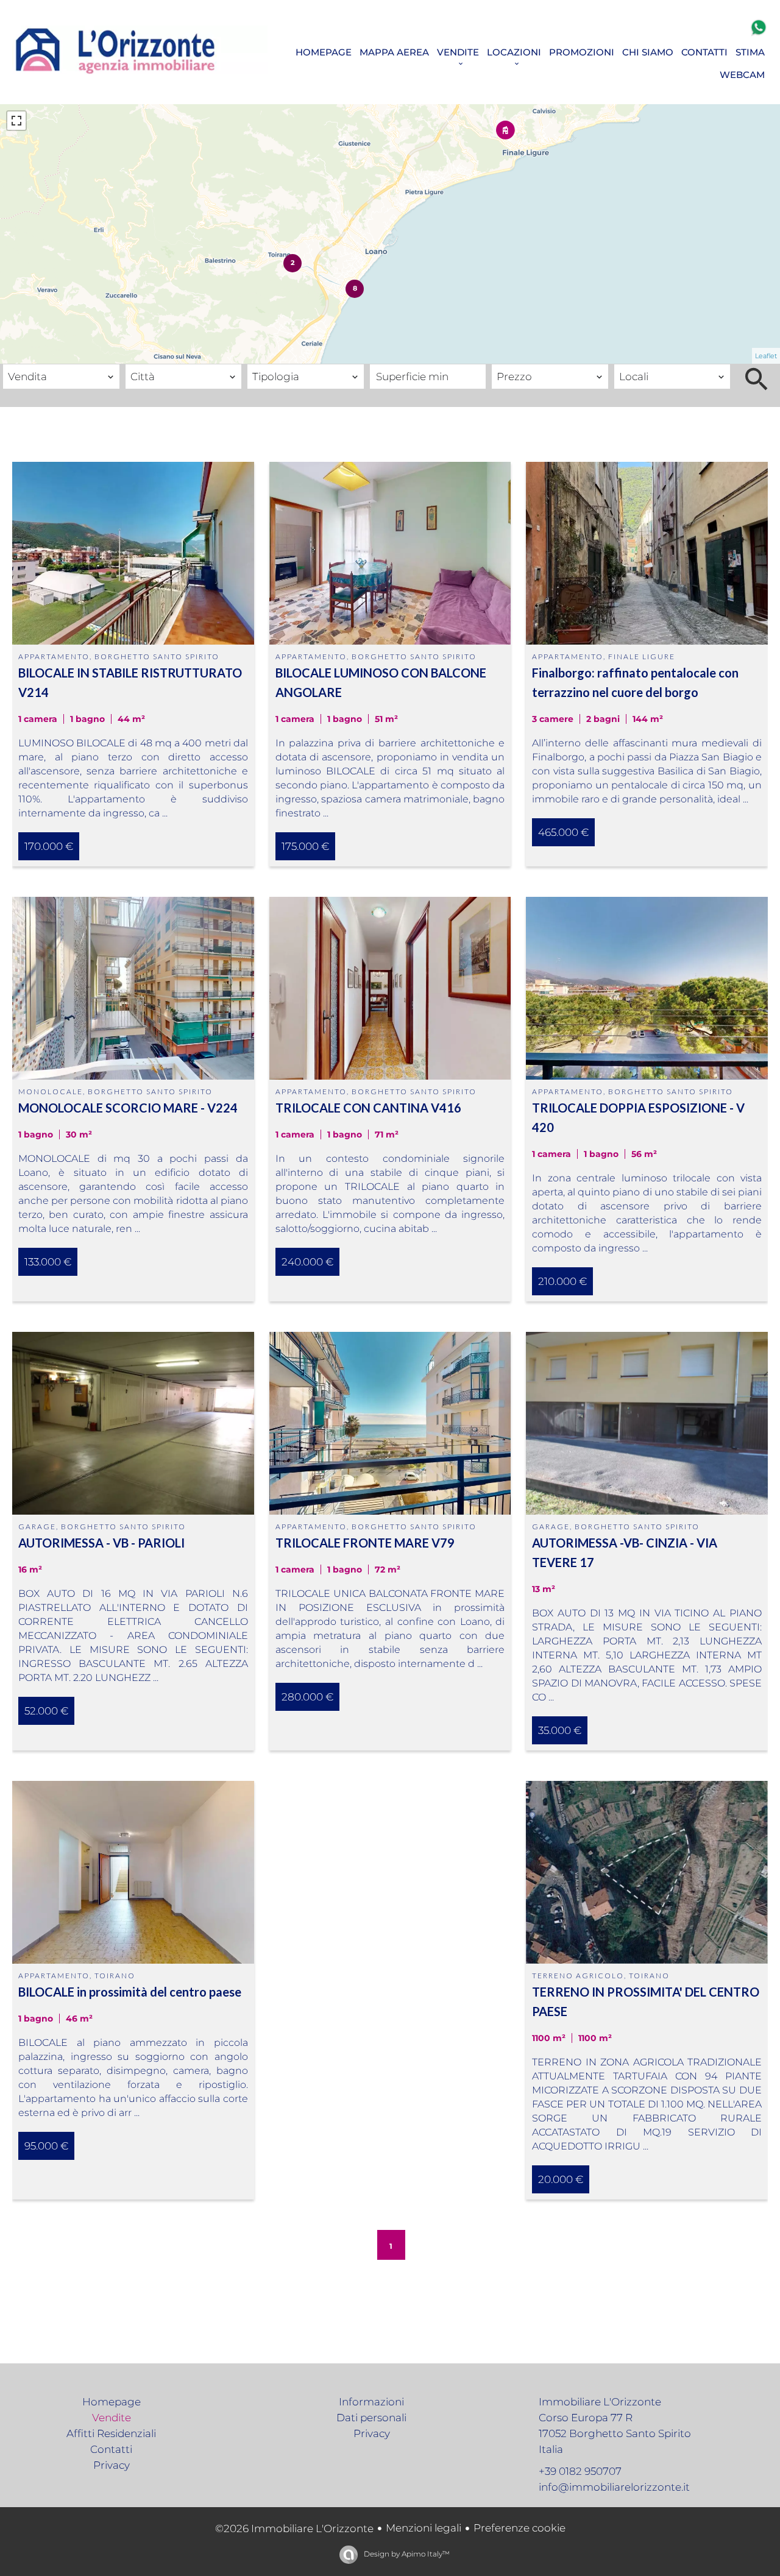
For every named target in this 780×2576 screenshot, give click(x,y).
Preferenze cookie (519, 2528)
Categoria (30, 356)
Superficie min (409, 356)
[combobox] (61, 377)
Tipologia (273, 356)
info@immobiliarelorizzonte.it (614, 2487)
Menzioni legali (424, 2528)
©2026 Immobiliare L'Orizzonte (294, 2528)
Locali (631, 356)
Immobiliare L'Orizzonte (600, 2402)
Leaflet (766, 356)
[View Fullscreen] (16, 121)
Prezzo (510, 356)
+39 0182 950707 (580, 2471)
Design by (406, 2554)
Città (139, 356)
